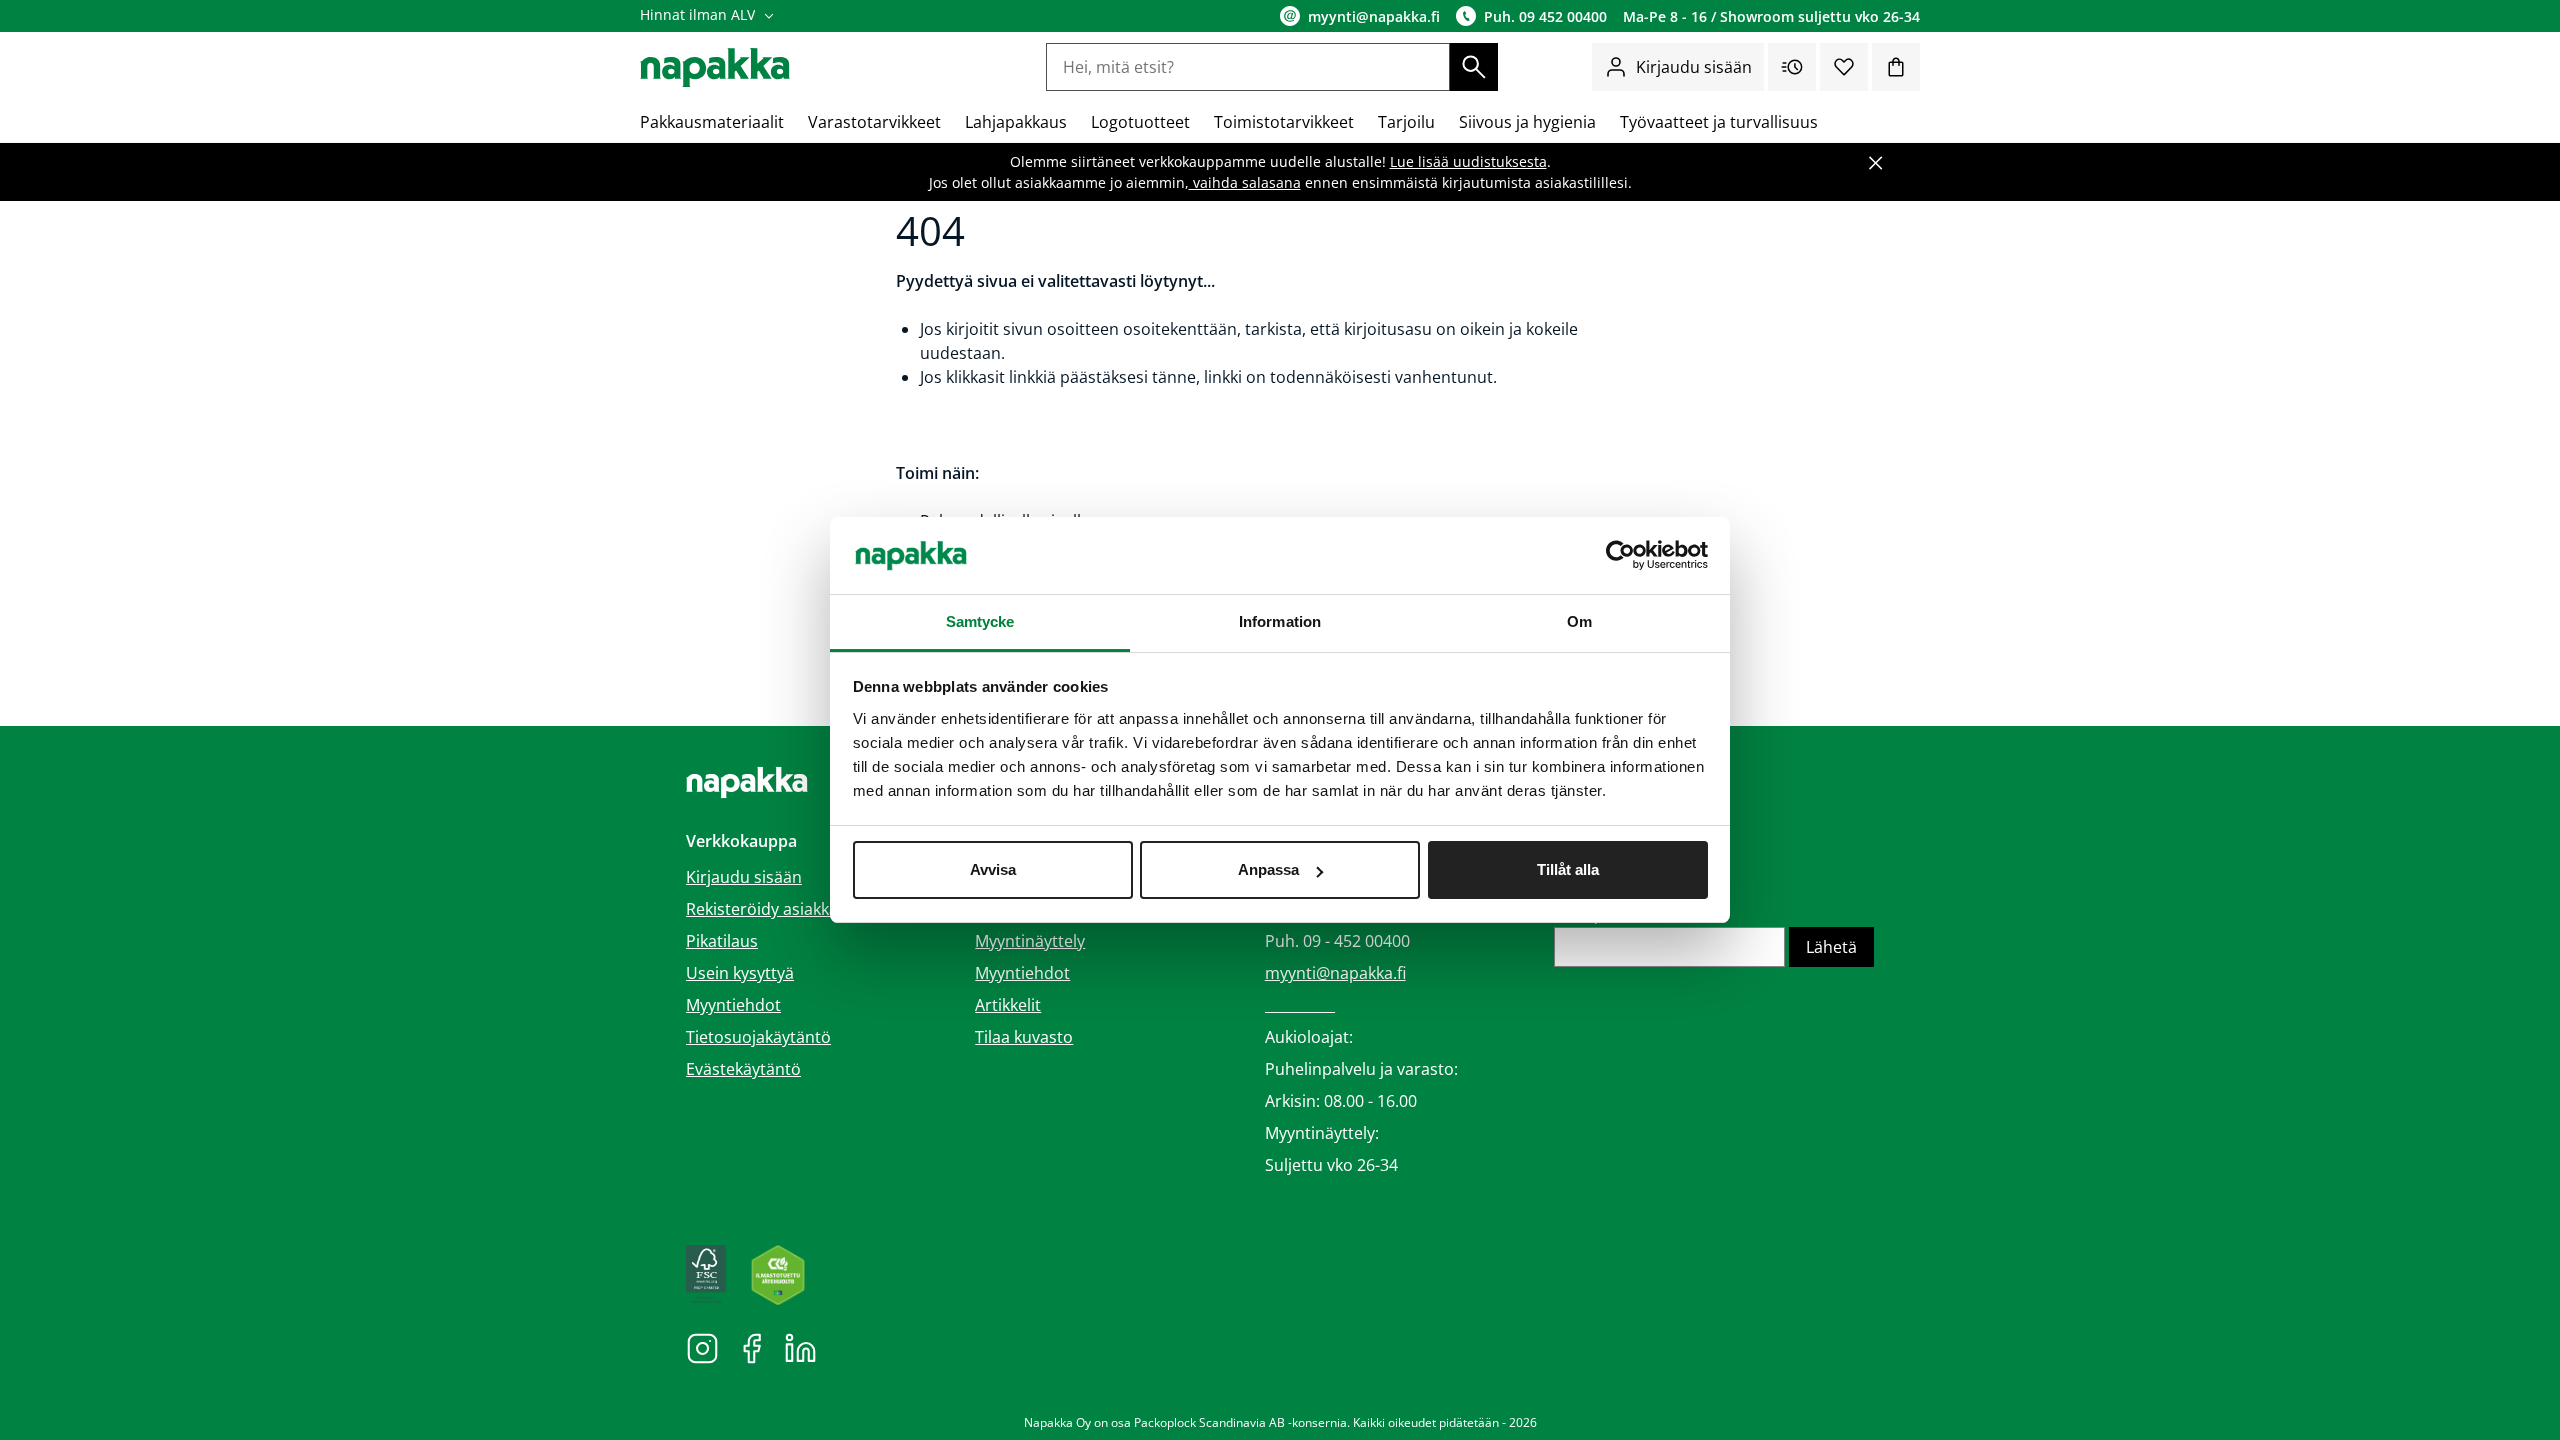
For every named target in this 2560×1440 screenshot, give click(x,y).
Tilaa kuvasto (1024, 1037)
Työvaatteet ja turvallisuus (1719, 122)
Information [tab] (1280, 621)
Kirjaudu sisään (1694, 67)
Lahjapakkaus (1016, 122)
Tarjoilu (1406, 122)
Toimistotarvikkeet (1284, 122)
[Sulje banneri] (1876, 163)
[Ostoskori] (1896, 67)
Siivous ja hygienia (1527, 122)
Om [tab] (1579, 621)
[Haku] (1474, 67)
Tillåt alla (1568, 869)
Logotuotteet (1140, 122)
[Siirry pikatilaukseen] (1792, 67)
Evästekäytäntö (743, 1069)
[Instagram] (702, 1347)
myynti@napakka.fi (1335, 973)
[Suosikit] (1844, 67)
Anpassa (1268, 869)
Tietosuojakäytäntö (758, 1037)
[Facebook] (751, 1347)
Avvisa (993, 869)
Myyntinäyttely (1030, 941)
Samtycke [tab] (980, 621)
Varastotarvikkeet (874, 122)
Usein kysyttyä (740, 973)
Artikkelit (1008, 1005)
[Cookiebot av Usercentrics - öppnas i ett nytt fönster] (1620, 556)
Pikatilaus (722, 941)
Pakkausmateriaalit (712, 122)
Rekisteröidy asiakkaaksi (776, 909)
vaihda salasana (1245, 182)
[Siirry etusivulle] (715, 67)
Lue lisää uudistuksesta (1468, 161)
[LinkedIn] (800, 1347)
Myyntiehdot (733, 1005)
